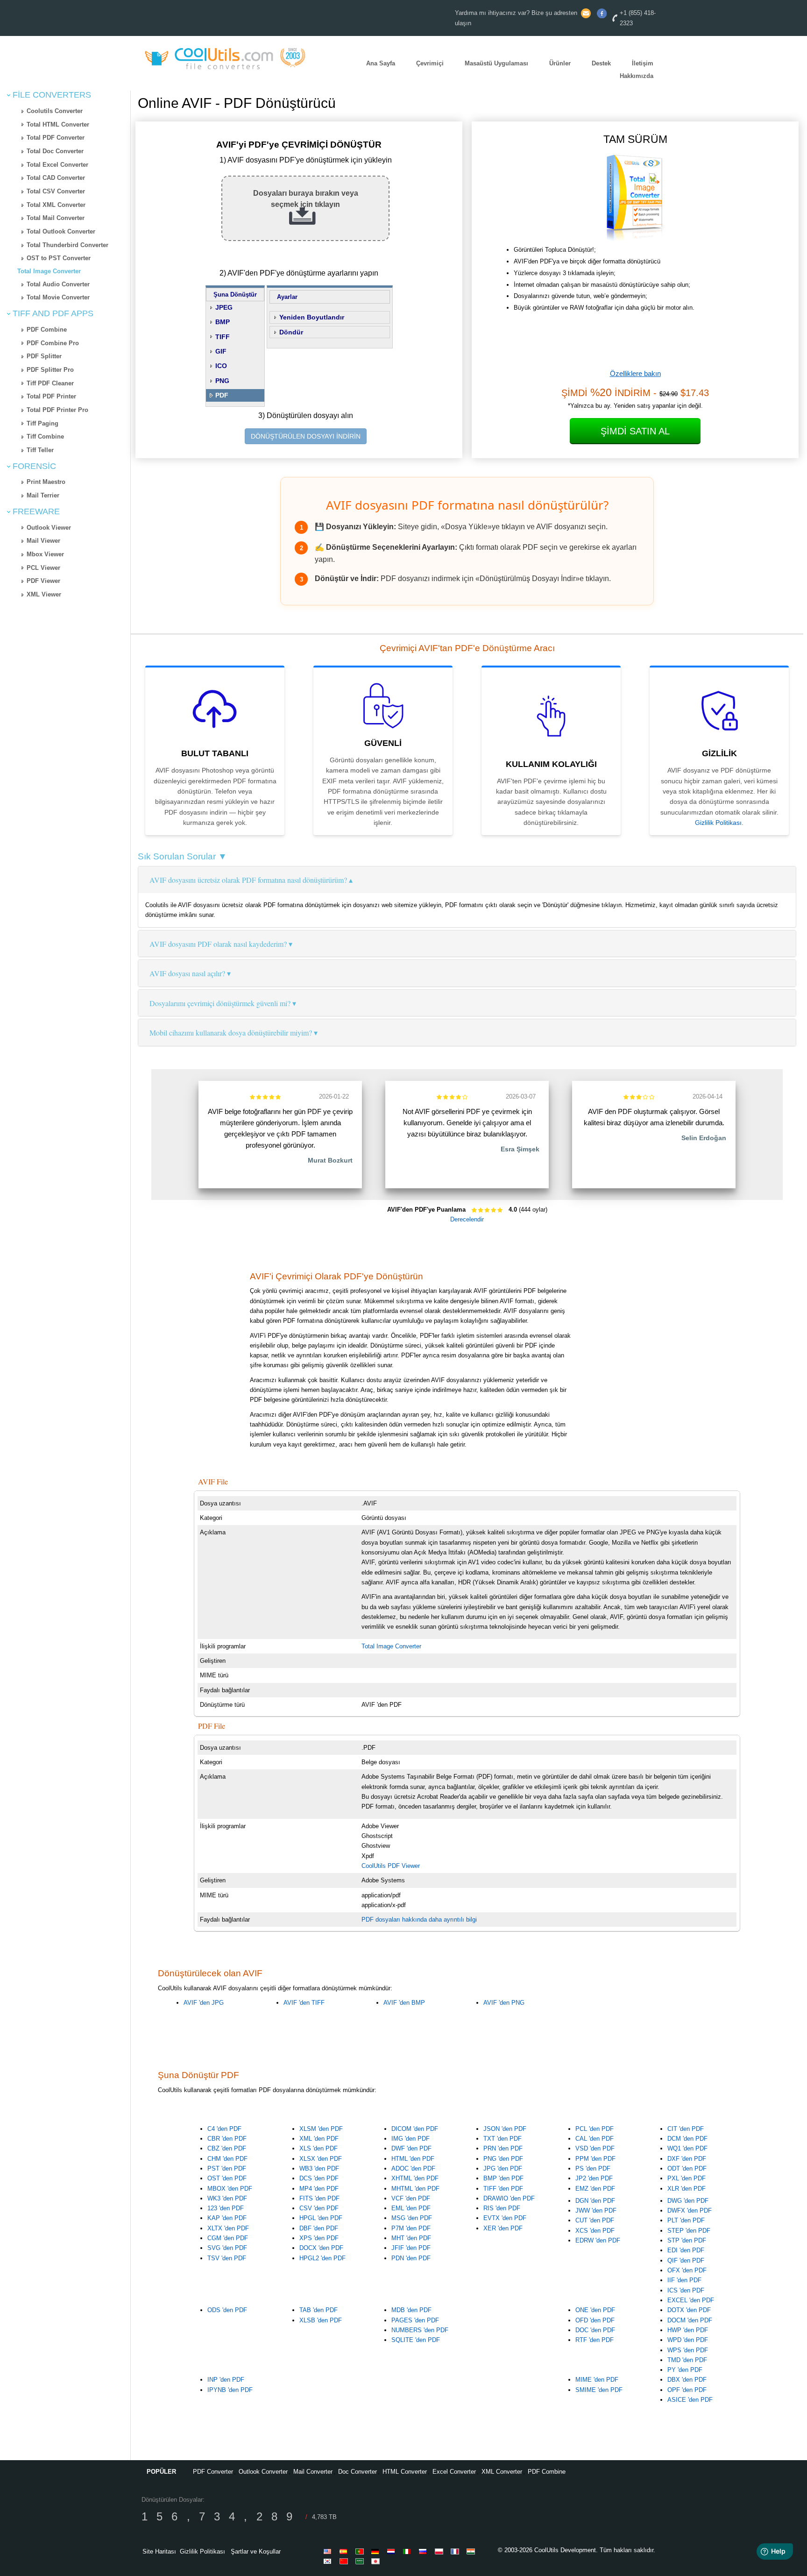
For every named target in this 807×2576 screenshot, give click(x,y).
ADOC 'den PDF (413, 2168)
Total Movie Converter (58, 297)
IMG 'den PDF (411, 2139)
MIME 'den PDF (597, 2380)
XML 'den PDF (319, 2139)
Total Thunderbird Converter (67, 245)
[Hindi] (472, 2551)
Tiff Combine (45, 436)
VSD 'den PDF (595, 2148)
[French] (456, 2551)
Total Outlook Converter (61, 231)
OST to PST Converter (59, 258)
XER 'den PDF (503, 2228)
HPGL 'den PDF (321, 2218)
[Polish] (440, 2551)
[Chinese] (345, 2561)
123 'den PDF (226, 2208)
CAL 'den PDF (595, 2139)
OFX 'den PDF (687, 2270)
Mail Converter (313, 2472)
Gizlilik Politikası (718, 823)
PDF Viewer (43, 581)
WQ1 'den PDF (687, 2148)
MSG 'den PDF (412, 2218)
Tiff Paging (42, 423)
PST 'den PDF (227, 2168)
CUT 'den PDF (595, 2220)
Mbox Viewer (45, 554)
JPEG (224, 307)
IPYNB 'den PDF (230, 2390)
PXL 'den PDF (687, 2178)
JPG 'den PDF (503, 2168)
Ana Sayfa (381, 64)
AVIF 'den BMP (404, 2003)
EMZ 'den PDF (595, 2189)
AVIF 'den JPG (204, 2003)
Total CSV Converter (56, 191)
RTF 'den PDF (595, 2340)
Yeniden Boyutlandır (312, 317)
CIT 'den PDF (686, 2129)
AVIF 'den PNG (504, 2003)
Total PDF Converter (56, 138)
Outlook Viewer (49, 528)
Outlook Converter (263, 2472)
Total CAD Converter (56, 178)
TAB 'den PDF (319, 2310)
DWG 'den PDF (688, 2201)
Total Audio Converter (58, 284)
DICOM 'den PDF (415, 2129)
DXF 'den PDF (687, 2159)
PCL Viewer (43, 568)
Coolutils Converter (55, 111)
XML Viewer (44, 594)
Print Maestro (46, 482)
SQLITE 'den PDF (416, 2340)
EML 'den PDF (411, 2208)
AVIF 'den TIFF (304, 2003)
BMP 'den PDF (503, 2178)
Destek (601, 64)
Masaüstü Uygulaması (496, 64)
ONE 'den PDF (595, 2310)
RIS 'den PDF (502, 2208)
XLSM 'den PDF (321, 2129)
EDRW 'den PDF (598, 2240)
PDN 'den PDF (411, 2258)
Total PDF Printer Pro (57, 410)
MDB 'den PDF (411, 2310)
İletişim (643, 64)
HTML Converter (405, 2472)
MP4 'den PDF (319, 2189)
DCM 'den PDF (687, 2139)
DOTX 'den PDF (689, 2310)
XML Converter (502, 2472)
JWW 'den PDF (596, 2211)
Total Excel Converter (57, 165)
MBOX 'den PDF (230, 2189)
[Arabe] (361, 2561)
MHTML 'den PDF (415, 2189)
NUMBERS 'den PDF (420, 2330)
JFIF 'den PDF (411, 2248)
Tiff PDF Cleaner (50, 383)
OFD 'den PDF (595, 2320)
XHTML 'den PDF (415, 2178)
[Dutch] (393, 2551)
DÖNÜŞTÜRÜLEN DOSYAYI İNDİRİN (306, 436)
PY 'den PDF (685, 2370)
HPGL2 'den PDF (322, 2258)
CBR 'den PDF (227, 2139)
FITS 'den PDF (319, 2198)
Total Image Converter (49, 271)
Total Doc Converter (55, 151)
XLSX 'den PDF (321, 2159)
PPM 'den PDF (595, 2159)
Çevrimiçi (430, 64)
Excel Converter (454, 2472)
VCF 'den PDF (411, 2198)
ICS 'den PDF (686, 2290)
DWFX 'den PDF (690, 2211)
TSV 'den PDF (227, 2258)
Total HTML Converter (58, 124)
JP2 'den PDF (594, 2178)
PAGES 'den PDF (415, 2320)
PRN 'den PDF (503, 2148)
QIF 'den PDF (686, 2260)
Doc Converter (357, 2472)
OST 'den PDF (227, 2178)
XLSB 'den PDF (321, 2320)
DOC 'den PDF (595, 2330)
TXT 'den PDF (503, 2139)
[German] (377, 2551)
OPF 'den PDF (687, 2390)
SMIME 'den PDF (599, 2390)
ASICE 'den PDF (690, 2400)
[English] (329, 2551)
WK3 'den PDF (227, 2198)
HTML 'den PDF (413, 2159)
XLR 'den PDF (687, 2189)
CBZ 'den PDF (227, 2148)
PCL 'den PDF (595, 2129)
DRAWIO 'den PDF (509, 2198)
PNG (222, 381)
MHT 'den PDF (411, 2238)
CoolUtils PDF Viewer (391, 1866)
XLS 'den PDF (319, 2148)
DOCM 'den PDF (690, 2320)
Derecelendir (467, 1219)
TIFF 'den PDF (503, 2189)
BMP (223, 322)
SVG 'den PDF (227, 2248)
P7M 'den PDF (411, 2228)
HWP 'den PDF (688, 2330)
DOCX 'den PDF (321, 2248)
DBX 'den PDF (687, 2380)
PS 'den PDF (593, 2168)
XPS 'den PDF (319, 2238)
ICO (221, 366)
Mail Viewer (43, 541)
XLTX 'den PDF (228, 2228)
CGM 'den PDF (228, 2238)
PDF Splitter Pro (50, 370)
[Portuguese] (361, 2551)
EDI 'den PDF (686, 2250)
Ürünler (560, 64)
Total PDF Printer (51, 396)
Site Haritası (159, 2551)
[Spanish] (345, 2551)
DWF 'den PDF (411, 2148)
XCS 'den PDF (595, 2231)
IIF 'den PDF (684, 2280)
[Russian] (425, 2551)
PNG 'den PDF (503, 2159)
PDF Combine (47, 330)
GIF (221, 351)
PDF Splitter (44, 356)
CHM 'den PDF (227, 2159)
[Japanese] (377, 2561)
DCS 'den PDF (319, 2178)
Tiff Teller (40, 450)
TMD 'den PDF (687, 2360)
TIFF (223, 337)
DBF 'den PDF (319, 2228)
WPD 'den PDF (688, 2340)
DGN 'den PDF (595, 2201)
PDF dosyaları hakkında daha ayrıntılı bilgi (419, 1920)
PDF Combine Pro (53, 343)
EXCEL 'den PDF (691, 2300)
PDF (222, 395)
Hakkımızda (637, 76)
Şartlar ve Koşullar (256, 2551)
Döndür (291, 332)
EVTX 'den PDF (505, 2218)
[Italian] (409, 2551)
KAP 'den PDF (227, 2218)
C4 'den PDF (224, 2129)
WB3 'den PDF (319, 2168)
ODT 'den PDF (687, 2168)
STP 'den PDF (687, 2240)
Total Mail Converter (56, 218)
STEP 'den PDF (689, 2231)
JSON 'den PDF (505, 2129)
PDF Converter (213, 2472)
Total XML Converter (56, 205)
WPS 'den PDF (688, 2350)
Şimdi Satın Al (635, 431)
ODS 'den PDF (227, 2310)
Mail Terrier (43, 495)
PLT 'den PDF (686, 2220)
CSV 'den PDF (319, 2208)
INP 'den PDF (226, 2380)
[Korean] (329, 2561)
